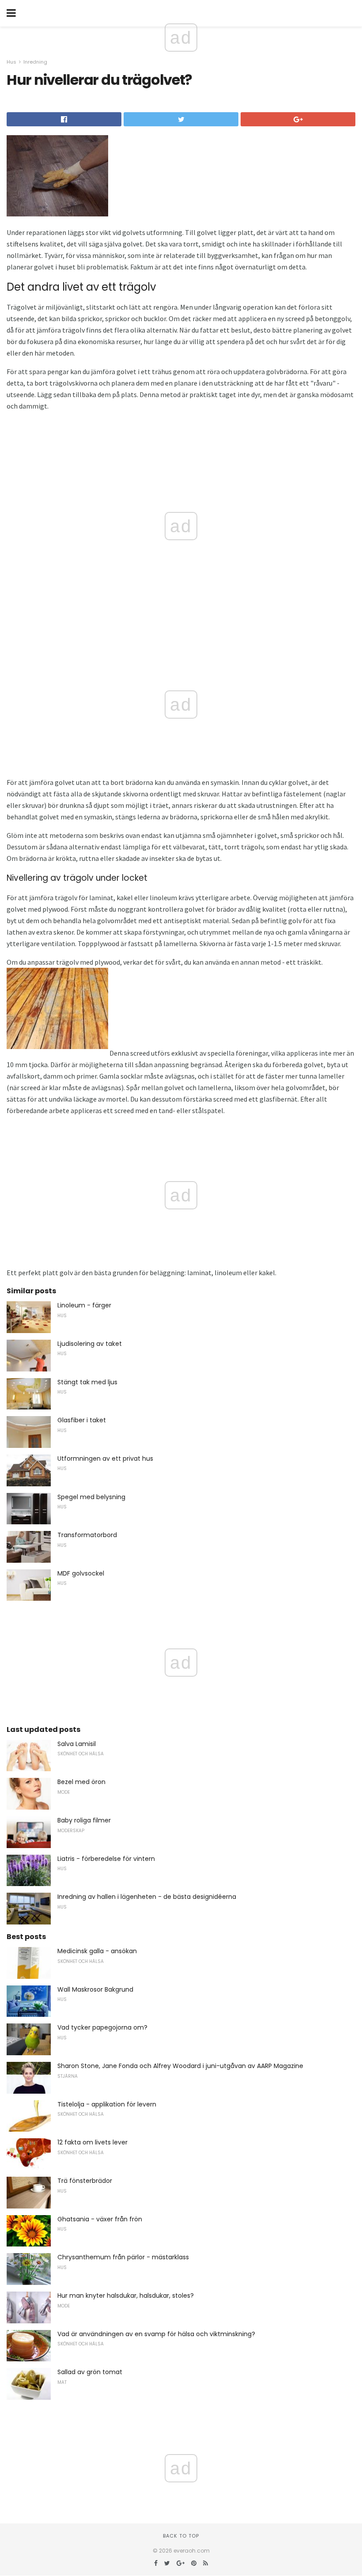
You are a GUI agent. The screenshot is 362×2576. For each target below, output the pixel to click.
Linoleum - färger (84, 1305)
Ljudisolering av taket (90, 1344)
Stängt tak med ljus (87, 1382)
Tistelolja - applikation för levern (107, 2104)
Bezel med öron (81, 1782)
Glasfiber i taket (82, 1420)
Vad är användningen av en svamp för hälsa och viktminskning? (156, 2334)
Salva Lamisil (77, 1744)
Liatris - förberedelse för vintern (106, 1859)
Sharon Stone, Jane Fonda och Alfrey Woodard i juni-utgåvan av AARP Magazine (180, 2066)
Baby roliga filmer (84, 1820)
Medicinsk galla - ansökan (97, 1951)
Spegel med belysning (91, 1497)
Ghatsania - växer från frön (100, 2219)
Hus (11, 62)
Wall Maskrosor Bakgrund (95, 1989)
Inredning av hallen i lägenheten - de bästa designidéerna (147, 1897)
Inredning (35, 62)
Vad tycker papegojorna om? (102, 2027)
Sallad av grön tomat (90, 2372)
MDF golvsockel (81, 1573)
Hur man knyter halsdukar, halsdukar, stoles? (126, 2296)
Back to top (181, 2536)
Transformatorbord (87, 1535)
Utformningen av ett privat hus (105, 1458)
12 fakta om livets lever (92, 2142)
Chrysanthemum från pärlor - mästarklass (123, 2257)
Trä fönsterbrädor (85, 2181)
